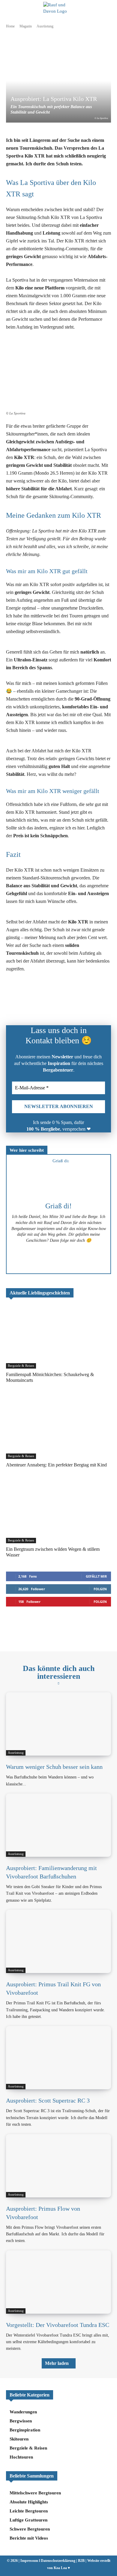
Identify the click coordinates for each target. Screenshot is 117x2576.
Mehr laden (57, 2363)
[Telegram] (61, 1002)
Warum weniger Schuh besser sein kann (54, 1767)
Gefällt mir (96, 1576)
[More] (103, 1002)
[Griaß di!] (58, 1179)
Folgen (100, 1589)
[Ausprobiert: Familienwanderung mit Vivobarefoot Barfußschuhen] (58, 1825)
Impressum (29, 2561)
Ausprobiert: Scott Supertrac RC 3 (48, 2100)
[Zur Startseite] (58, 1631)
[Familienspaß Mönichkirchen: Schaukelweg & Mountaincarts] (58, 1337)
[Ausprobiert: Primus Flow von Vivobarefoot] (58, 2166)
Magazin (26, 26)
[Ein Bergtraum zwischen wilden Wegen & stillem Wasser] (58, 1512)
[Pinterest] (75, 1002)
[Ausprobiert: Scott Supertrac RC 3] (58, 2058)
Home (10, 26)
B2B (81, 2561)
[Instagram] (58, 1263)
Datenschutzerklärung (58, 2561)
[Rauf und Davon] (59, 9)
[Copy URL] (88, 1002)
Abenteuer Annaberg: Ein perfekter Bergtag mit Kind (56, 1465)
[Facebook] (33, 1002)
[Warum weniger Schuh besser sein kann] (58, 1724)
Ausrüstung (45, 26)
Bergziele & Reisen (21, 1366)
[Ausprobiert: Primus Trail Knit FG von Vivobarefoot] (58, 1941)
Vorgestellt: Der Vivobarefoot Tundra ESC (58, 2325)
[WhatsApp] (47, 1002)
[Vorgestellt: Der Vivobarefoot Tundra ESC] (58, 2282)
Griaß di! (58, 1206)
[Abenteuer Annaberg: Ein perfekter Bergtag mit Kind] (58, 1427)
